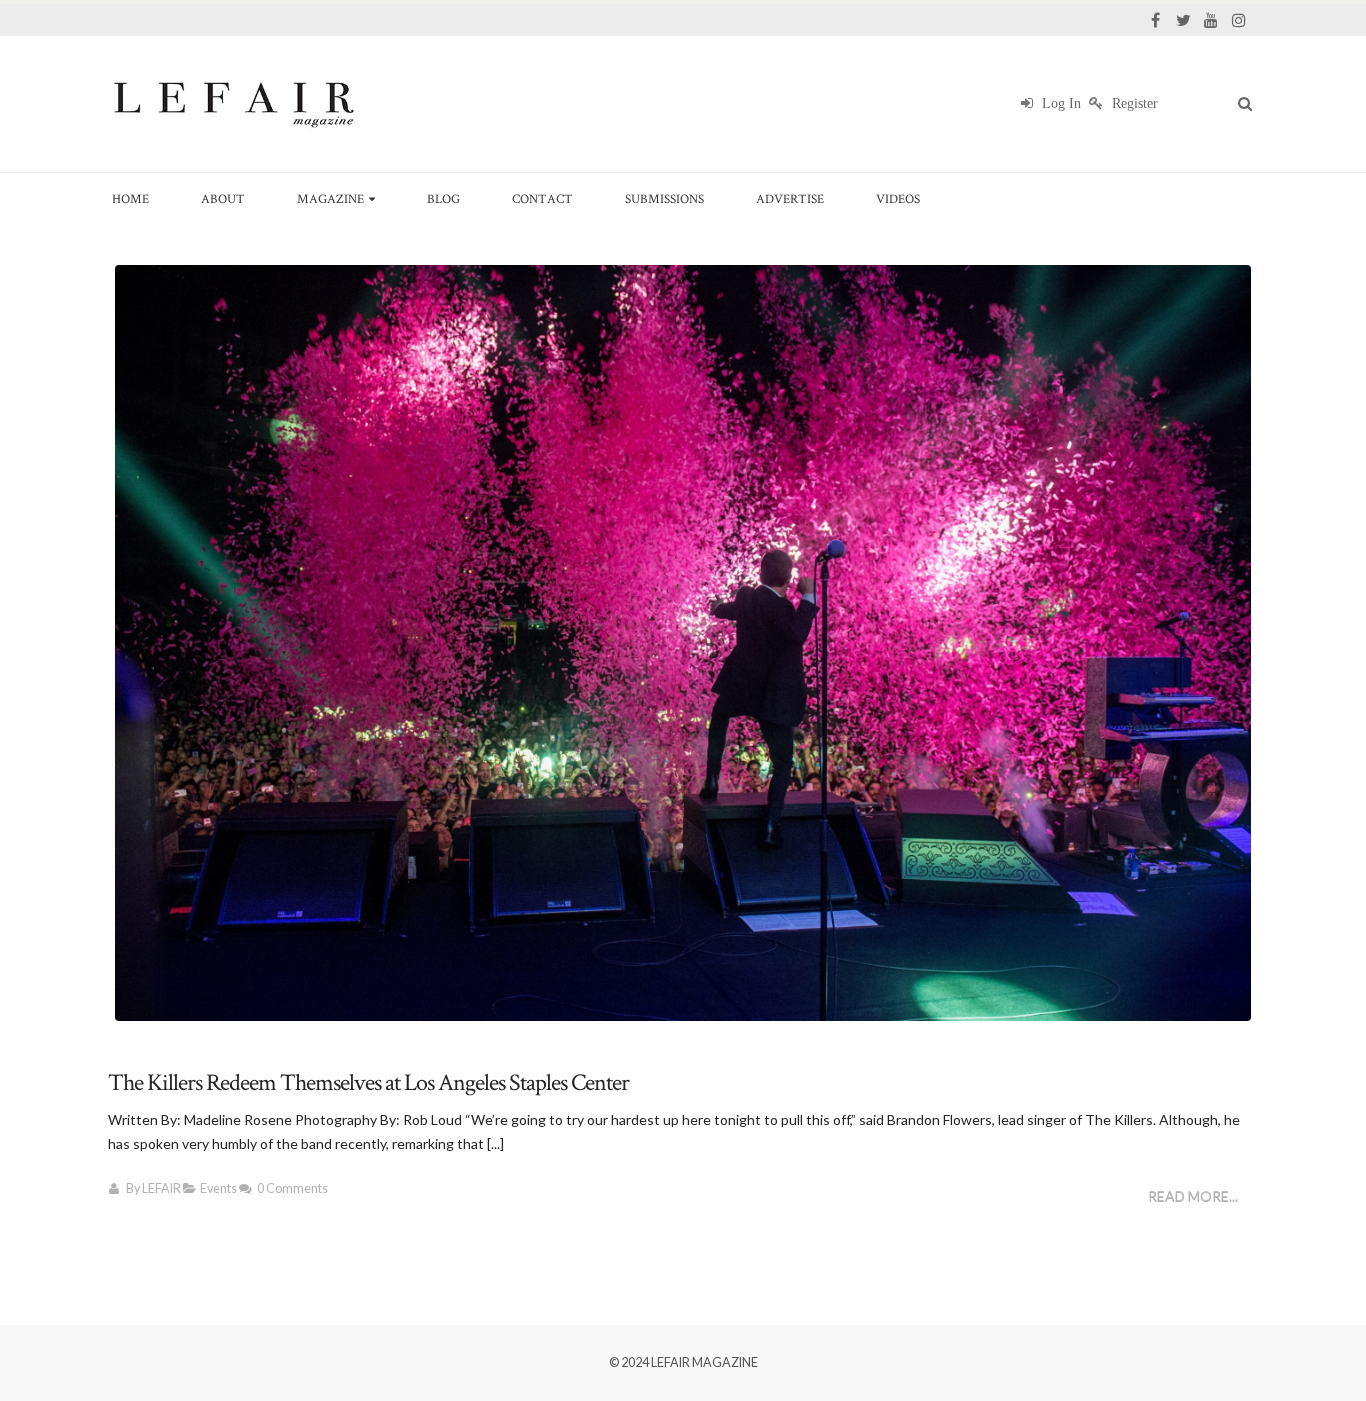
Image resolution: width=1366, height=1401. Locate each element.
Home (130, 198)
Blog (443, 198)
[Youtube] (1211, 20)
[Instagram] (1239, 20)
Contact (542, 198)
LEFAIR (161, 1188)
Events (218, 1188)
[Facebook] (1155, 20)
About (223, 198)
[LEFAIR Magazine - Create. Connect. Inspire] (233, 104)
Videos (898, 198)
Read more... (1193, 1196)
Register (1133, 103)
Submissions (664, 198)
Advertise (790, 198)
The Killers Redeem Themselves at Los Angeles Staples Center (368, 1082)
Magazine (330, 198)
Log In (1059, 103)
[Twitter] (1183, 20)
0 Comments (292, 1188)
